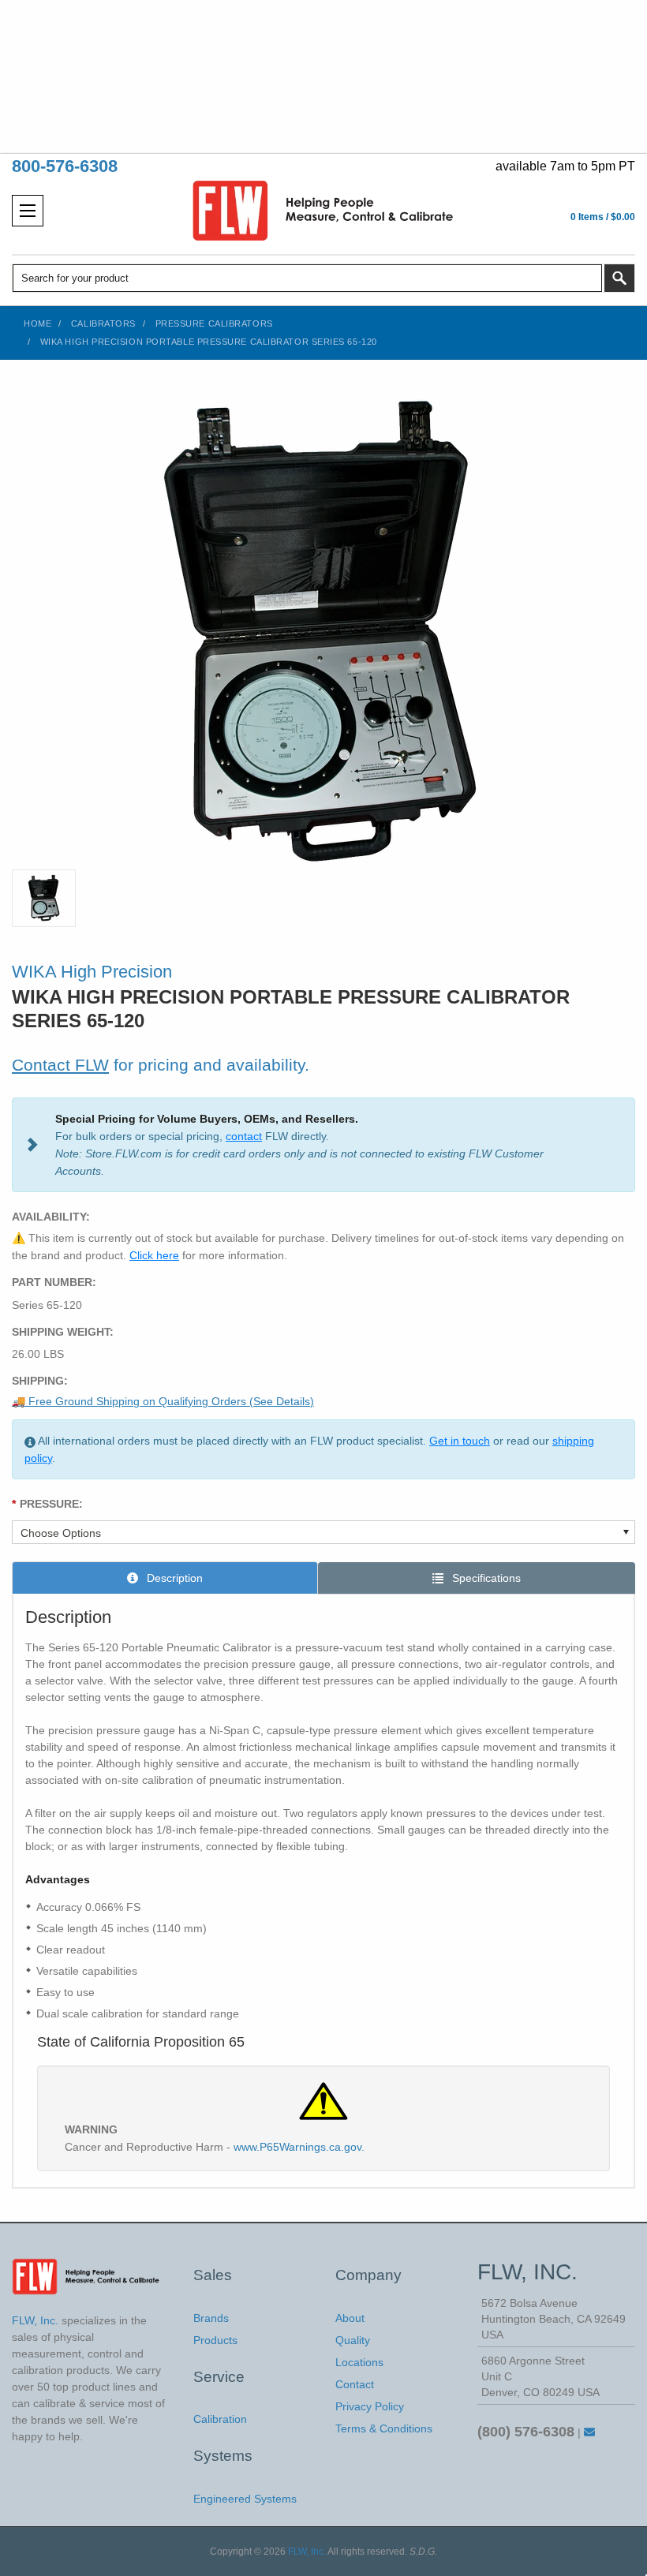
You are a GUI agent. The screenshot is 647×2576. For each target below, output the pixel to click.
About (350, 2318)
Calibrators (103, 323)
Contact (355, 2384)
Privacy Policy (370, 2406)
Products (215, 2340)
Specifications (485, 1578)
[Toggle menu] (28, 211)
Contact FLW (60, 1065)
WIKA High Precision (92, 972)
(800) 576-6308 (526, 2432)
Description (173, 1578)
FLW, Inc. (307, 2552)
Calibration (220, 2419)
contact (244, 1136)
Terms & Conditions (384, 2428)
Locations (359, 2362)
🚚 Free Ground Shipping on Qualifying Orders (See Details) (163, 1401)
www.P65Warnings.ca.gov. (299, 2147)
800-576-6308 (65, 166)
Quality (353, 2340)
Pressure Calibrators (214, 323)
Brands (211, 2318)
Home (37, 323)
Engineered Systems (245, 2499)
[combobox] (307, 278)
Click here (154, 1255)
